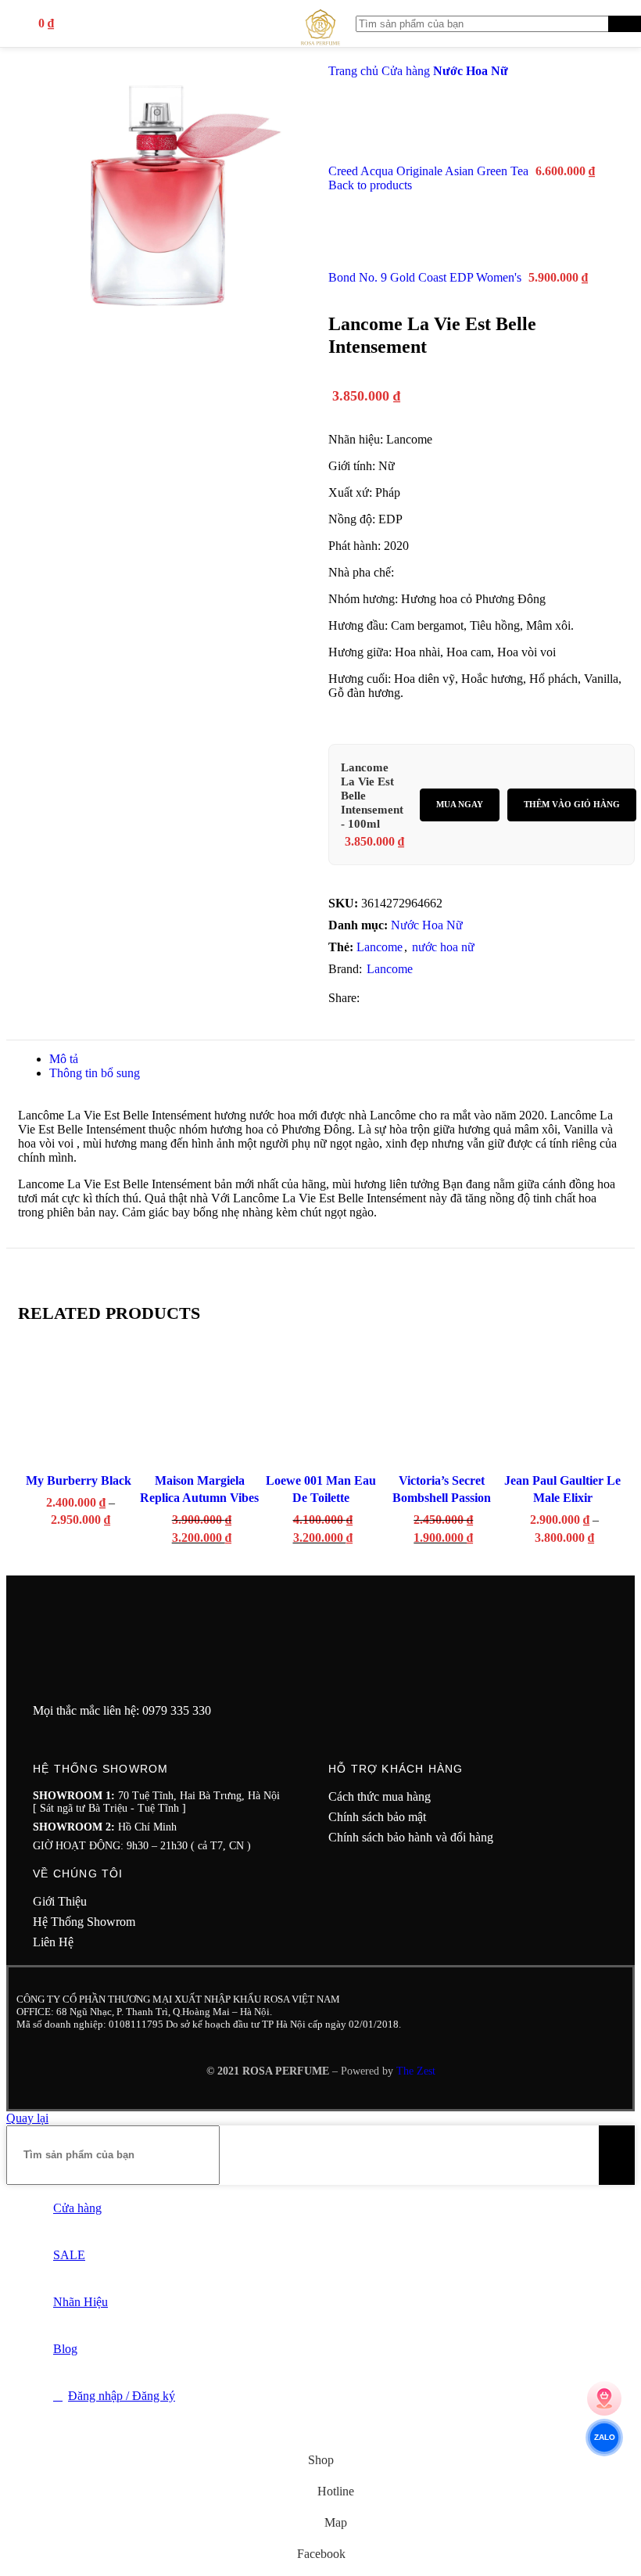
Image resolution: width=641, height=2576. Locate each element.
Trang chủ (355, 71)
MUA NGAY (460, 804)
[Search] (625, 24)
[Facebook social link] (369, 998)
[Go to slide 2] (69, 1564)
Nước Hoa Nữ (471, 71)
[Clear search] (596, 23)
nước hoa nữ (443, 947)
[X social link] (388, 998)
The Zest (414, 2071)
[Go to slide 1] (53, 1564)
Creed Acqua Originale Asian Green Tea (430, 171)
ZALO (604, 2438)
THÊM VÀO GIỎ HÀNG (572, 804)
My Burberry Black (79, 1480)
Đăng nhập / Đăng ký (122, 2396)
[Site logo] (320, 50)
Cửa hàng (407, 71)
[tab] (64, 1059)
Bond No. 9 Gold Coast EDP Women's (426, 277)
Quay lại (27, 2118)
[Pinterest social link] (425, 998)
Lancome (380, 947)
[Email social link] (406, 998)
